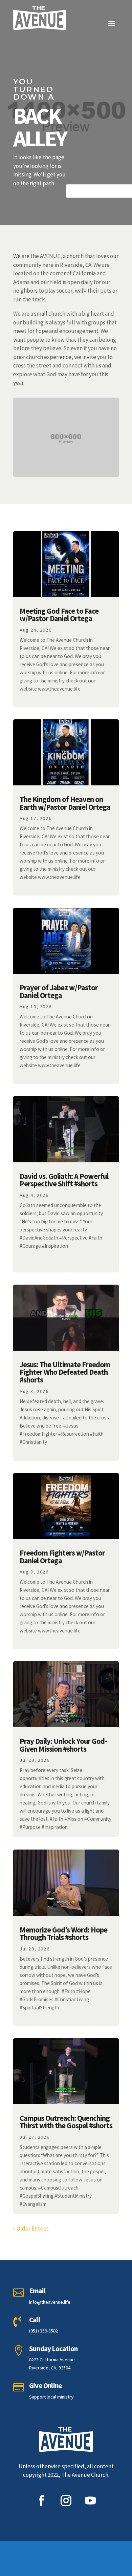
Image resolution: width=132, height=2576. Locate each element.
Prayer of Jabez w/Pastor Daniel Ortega (59, 991)
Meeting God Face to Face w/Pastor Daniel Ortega (59, 615)
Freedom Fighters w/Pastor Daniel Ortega (62, 1557)
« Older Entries (31, 2229)
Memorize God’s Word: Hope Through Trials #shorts (63, 1934)
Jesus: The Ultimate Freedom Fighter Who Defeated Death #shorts (65, 1372)
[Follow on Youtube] (90, 2500)
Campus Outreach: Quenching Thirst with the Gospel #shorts (66, 2122)
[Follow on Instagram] (66, 2500)
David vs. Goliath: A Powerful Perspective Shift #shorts (64, 1180)
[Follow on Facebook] (42, 2500)
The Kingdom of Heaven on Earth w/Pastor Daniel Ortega (65, 803)
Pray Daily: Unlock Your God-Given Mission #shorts (63, 1745)
